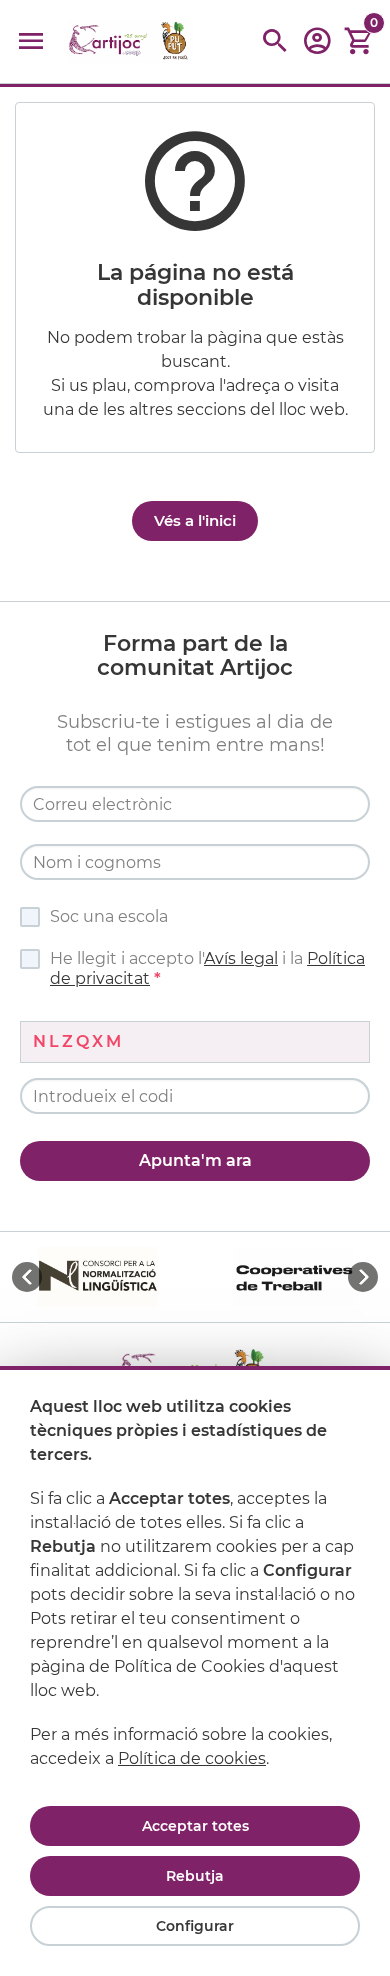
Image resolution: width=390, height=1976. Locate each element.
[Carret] (359, 41)
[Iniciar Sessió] (317, 47)
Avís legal (241, 958)
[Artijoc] (130, 41)
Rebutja (195, 1876)
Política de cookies (192, 1758)
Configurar (195, 1926)
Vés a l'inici (195, 520)
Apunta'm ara (195, 1160)
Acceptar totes (195, 1826)
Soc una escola (109, 916)
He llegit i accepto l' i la (207, 968)
